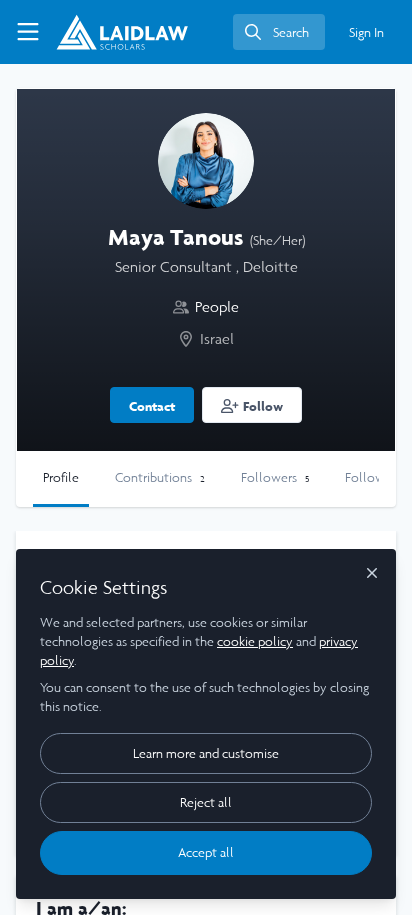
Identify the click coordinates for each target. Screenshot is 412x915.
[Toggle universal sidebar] (28, 32)
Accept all (206, 852)
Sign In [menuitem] (366, 32)
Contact (152, 406)
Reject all (206, 802)
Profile (61, 477)
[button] (252, 405)
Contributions (160, 477)
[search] (279, 32)
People (217, 306)
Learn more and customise (206, 753)
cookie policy (255, 641)
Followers (275, 477)
